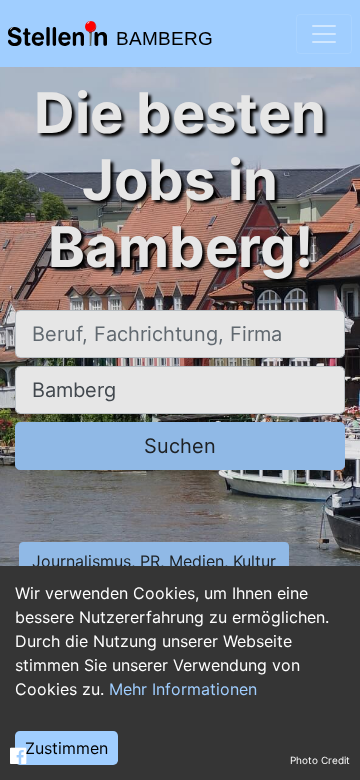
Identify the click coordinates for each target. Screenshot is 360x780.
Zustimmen (66, 748)
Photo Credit (320, 760)
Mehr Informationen (183, 689)
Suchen (180, 446)
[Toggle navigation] (324, 34)
